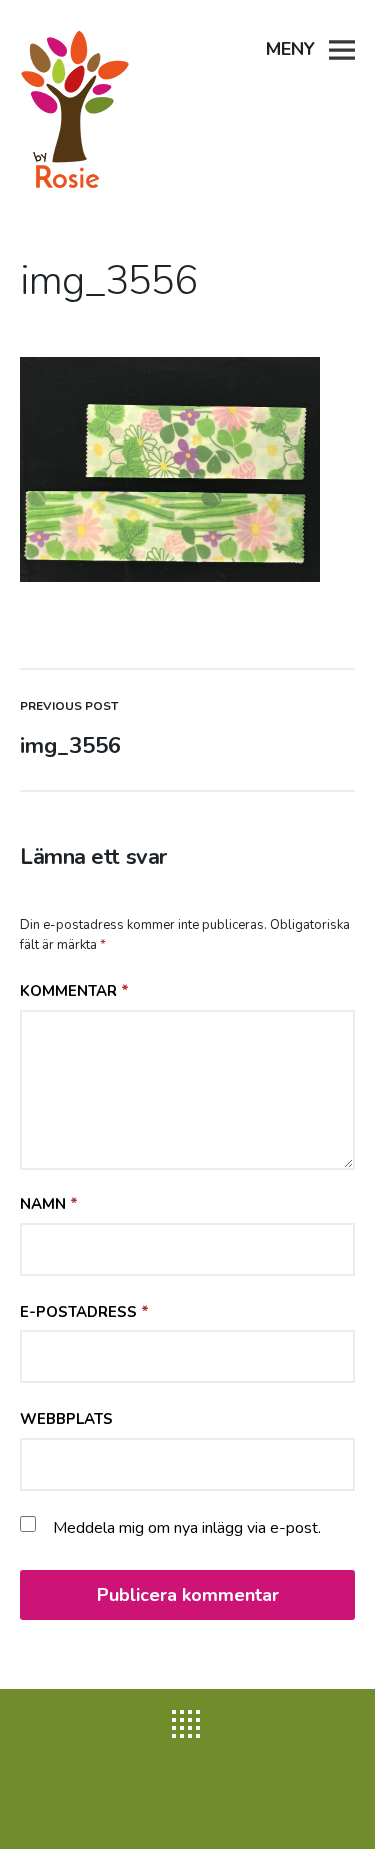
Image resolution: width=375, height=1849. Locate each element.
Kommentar (74, 991)
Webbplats (66, 1419)
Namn (49, 1204)
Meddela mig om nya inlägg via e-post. (187, 1528)
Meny (290, 49)
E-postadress (84, 1312)
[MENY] (342, 48)
